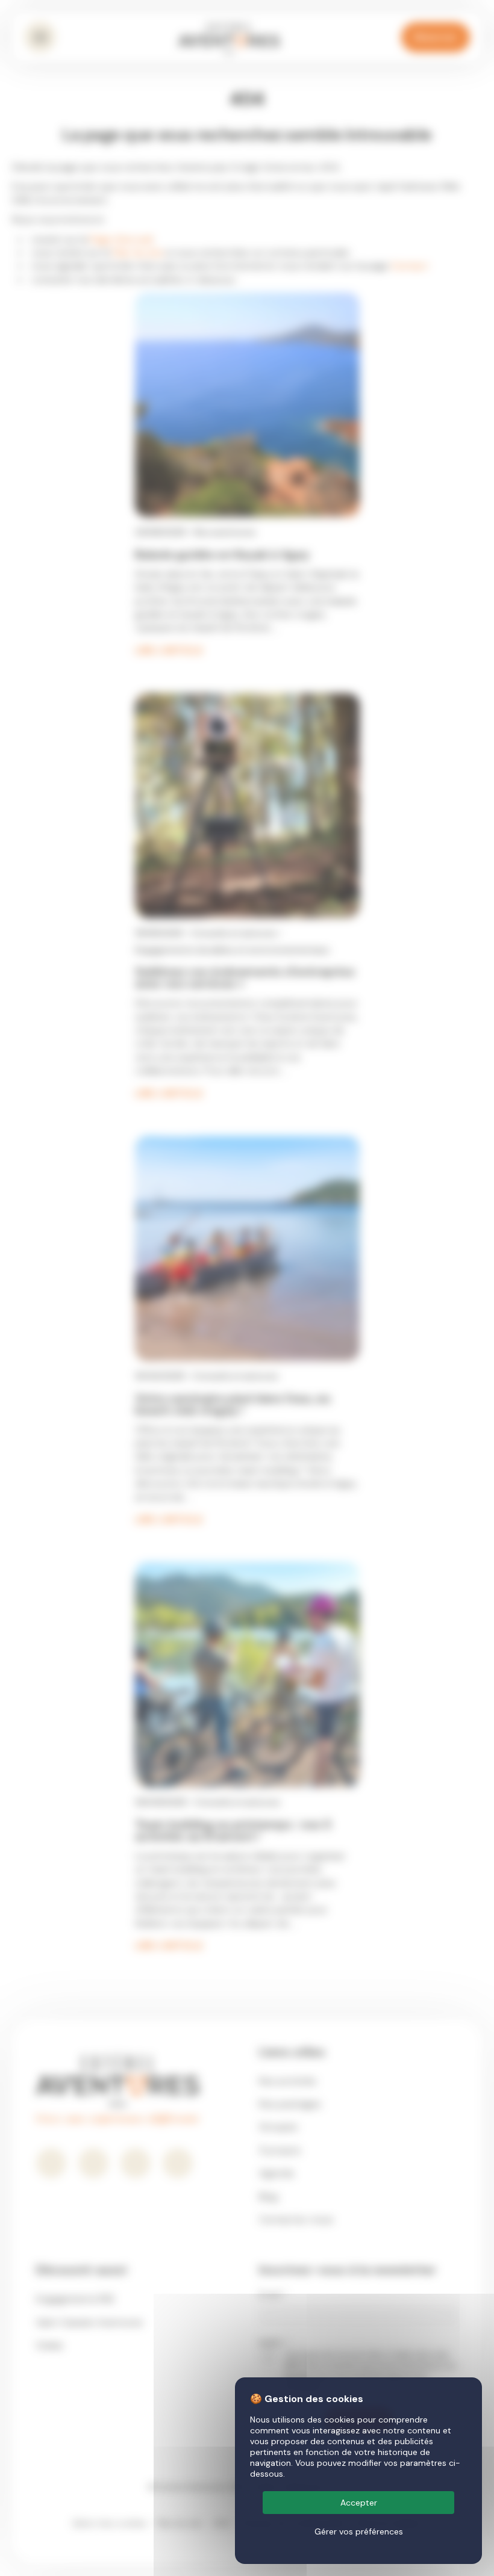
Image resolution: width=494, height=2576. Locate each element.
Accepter (359, 2503)
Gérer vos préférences (359, 2531)
